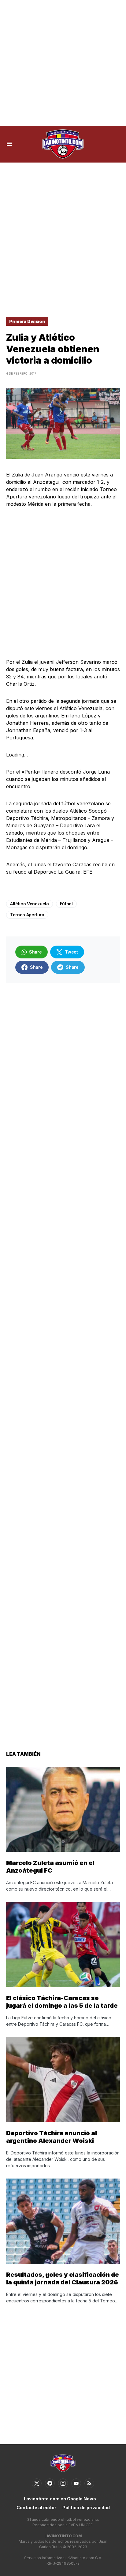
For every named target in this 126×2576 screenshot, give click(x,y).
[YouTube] (76, 2483)
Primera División (27, 321)
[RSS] (89, 2483)
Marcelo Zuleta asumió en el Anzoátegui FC (50, 1867)
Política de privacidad (86, 2508)
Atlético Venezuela (30, 904)
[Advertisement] (63, 63)
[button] (9, 144)
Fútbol (66, 904)
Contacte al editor (36, 2508)
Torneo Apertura (27, 915)
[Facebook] (50, 2483)
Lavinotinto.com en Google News (60, 2499)
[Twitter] (37, 2483)
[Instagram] (63, 2483)
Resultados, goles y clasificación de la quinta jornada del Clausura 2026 (63, 2278)
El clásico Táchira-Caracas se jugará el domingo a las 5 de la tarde (62, 2002)
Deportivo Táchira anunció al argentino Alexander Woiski (52, 2137)
